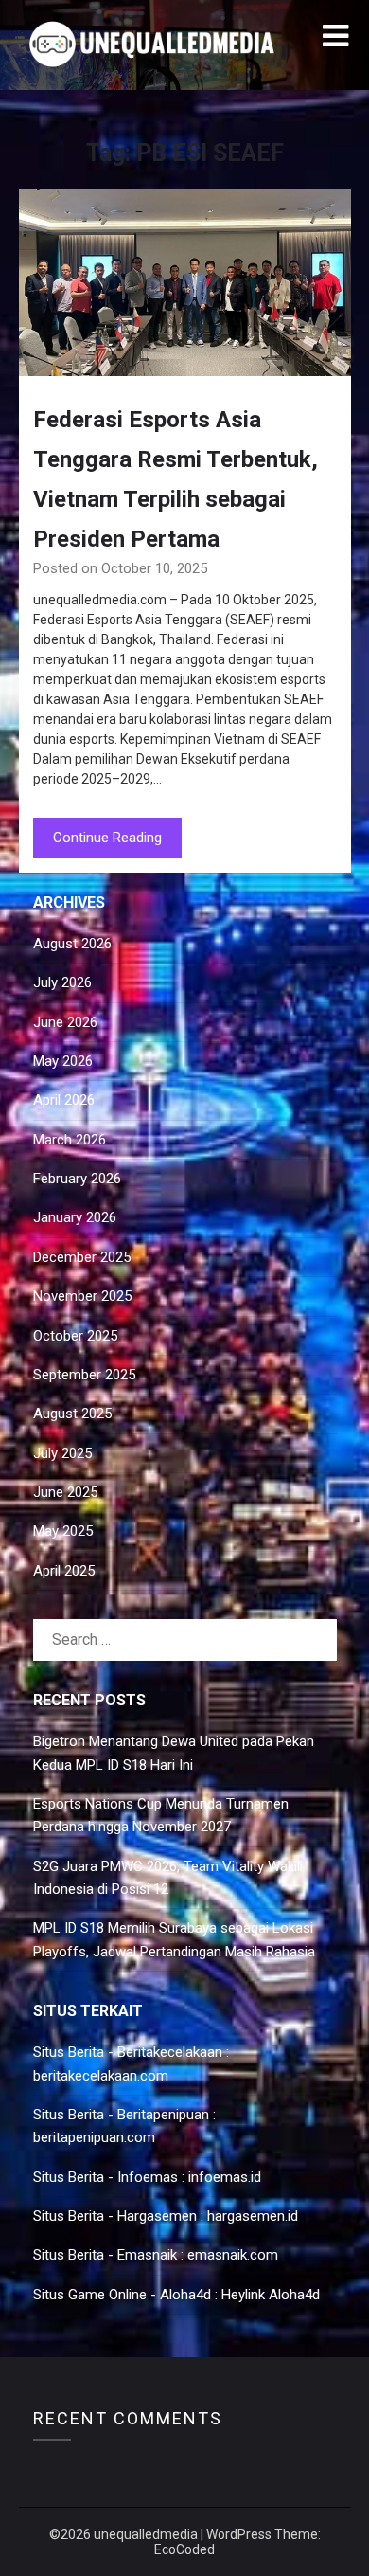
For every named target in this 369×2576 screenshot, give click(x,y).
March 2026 (70, 1140)
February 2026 (77, 1179)
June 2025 (65, 1492)
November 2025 (82, 1296)
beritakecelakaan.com (101, 2076)
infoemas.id (225, 2177)
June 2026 (65, 1022)
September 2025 (84, 1375)
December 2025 (82, 1257)
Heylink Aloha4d (271, 2295)
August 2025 (72, 1414)
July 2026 (62, 982)
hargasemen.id (253, 2216)
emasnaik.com (233, 2255)
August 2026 (72, 944)
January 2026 (75, 1217)
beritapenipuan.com (94, 2137)
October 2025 (75, 1336)
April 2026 (64, 1100)
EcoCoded (184, 2549)
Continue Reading (107, 838)
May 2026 (63, 1061)
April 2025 (64, 1571)
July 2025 (62, 1453)
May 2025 (63, 1531)
